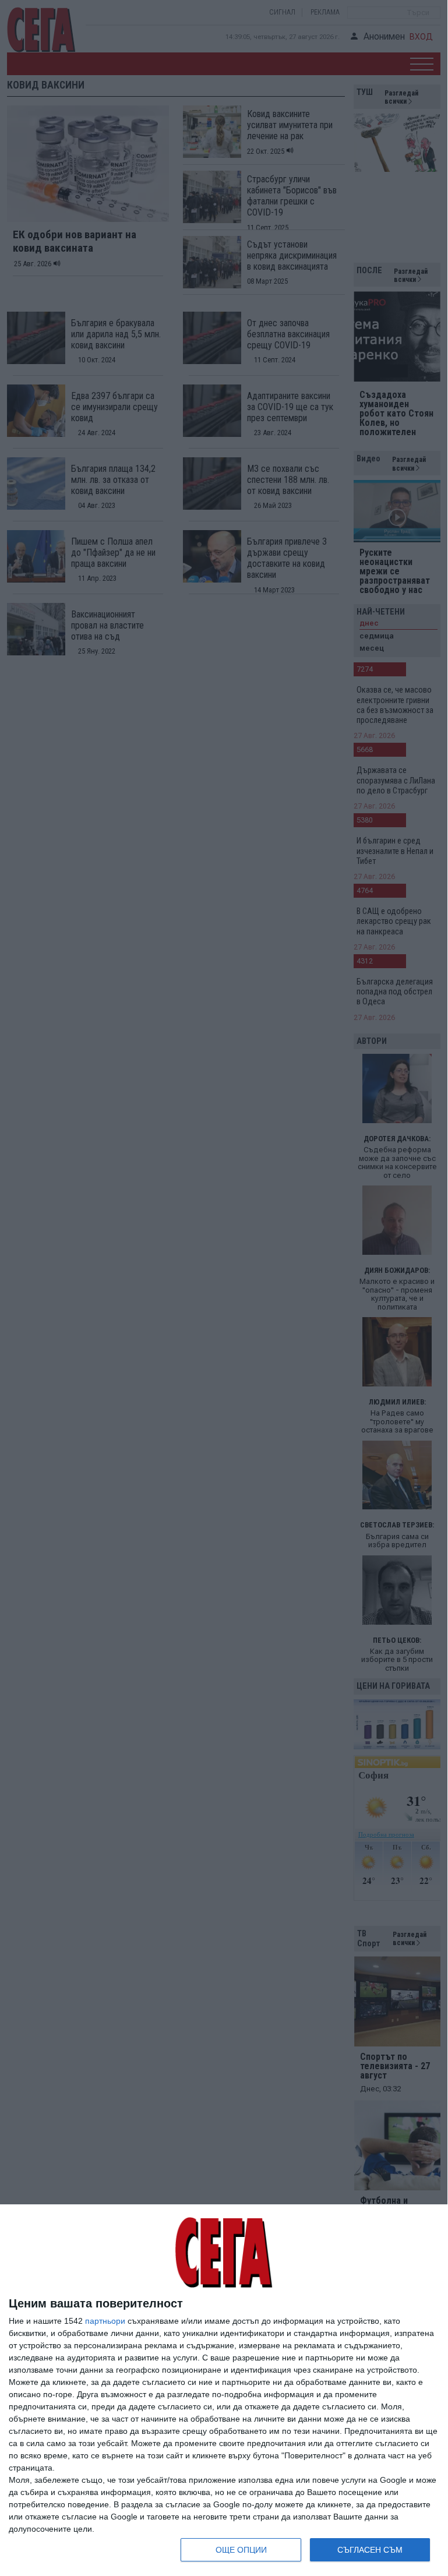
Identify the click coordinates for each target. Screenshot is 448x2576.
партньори (105, 2321)
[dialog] (224, 2390)
